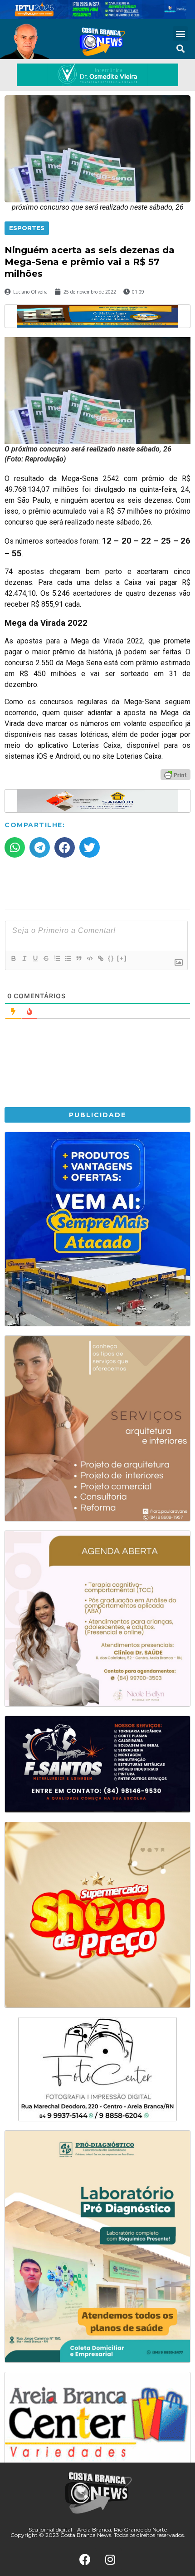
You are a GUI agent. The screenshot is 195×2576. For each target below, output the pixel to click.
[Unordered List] (68, 958)
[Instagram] (110, 2560)
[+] (122, 958)
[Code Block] (89, 958)
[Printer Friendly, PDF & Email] (175, 774)
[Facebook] (85, 2560)
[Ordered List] (57, 958)
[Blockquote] (78, 958)
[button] (180, 34)
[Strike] (46, 958)
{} (111, 958)
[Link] (100, 958)
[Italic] (24, 958)
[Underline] (35, 958)
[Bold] (13, 958)
